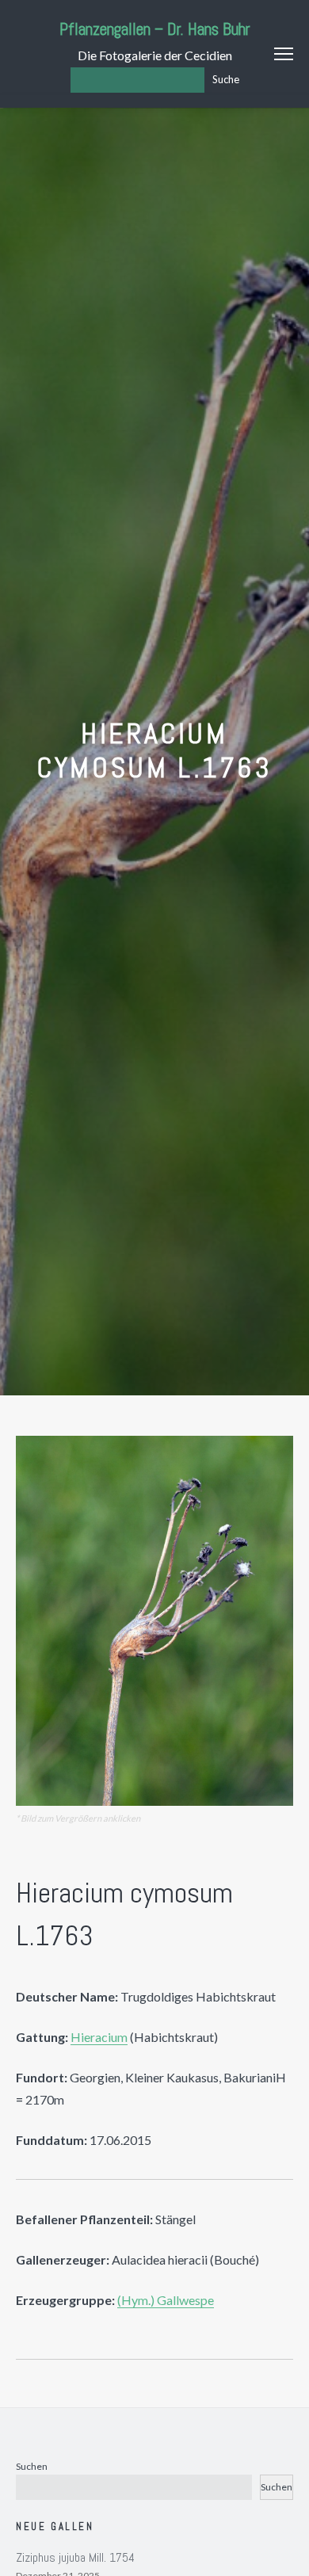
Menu (284, 54)
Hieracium (99, 2037)
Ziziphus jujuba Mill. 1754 (75, 2557)
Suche (226, 79)
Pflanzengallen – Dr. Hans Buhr (155, 29)
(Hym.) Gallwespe (166, 2300)
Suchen (32, 2466)
